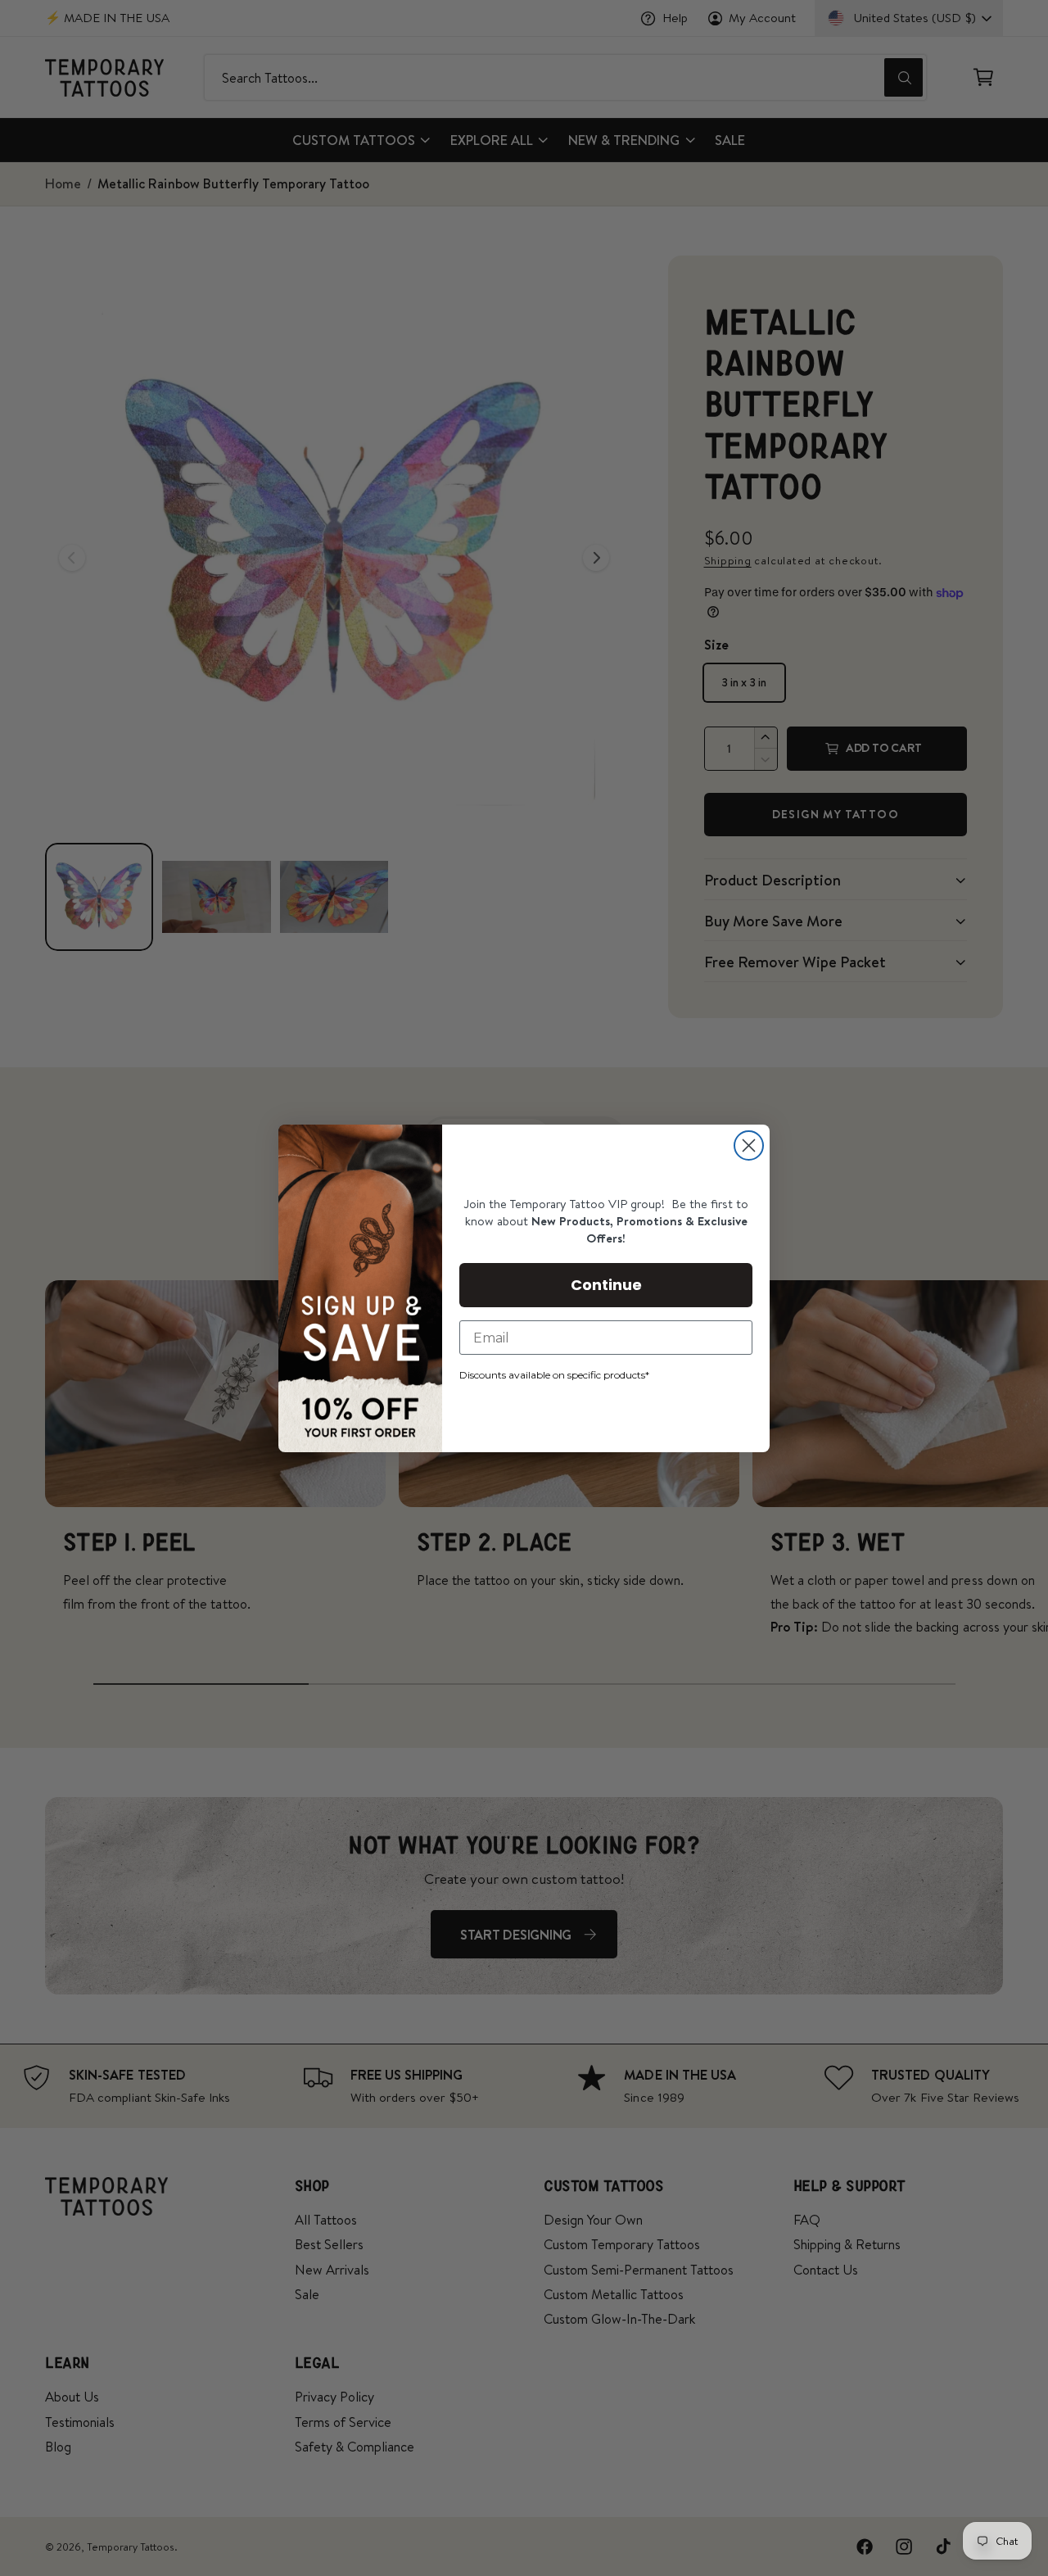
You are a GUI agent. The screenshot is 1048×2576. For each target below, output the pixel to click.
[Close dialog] (749, 1145)
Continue (606, 1285)
